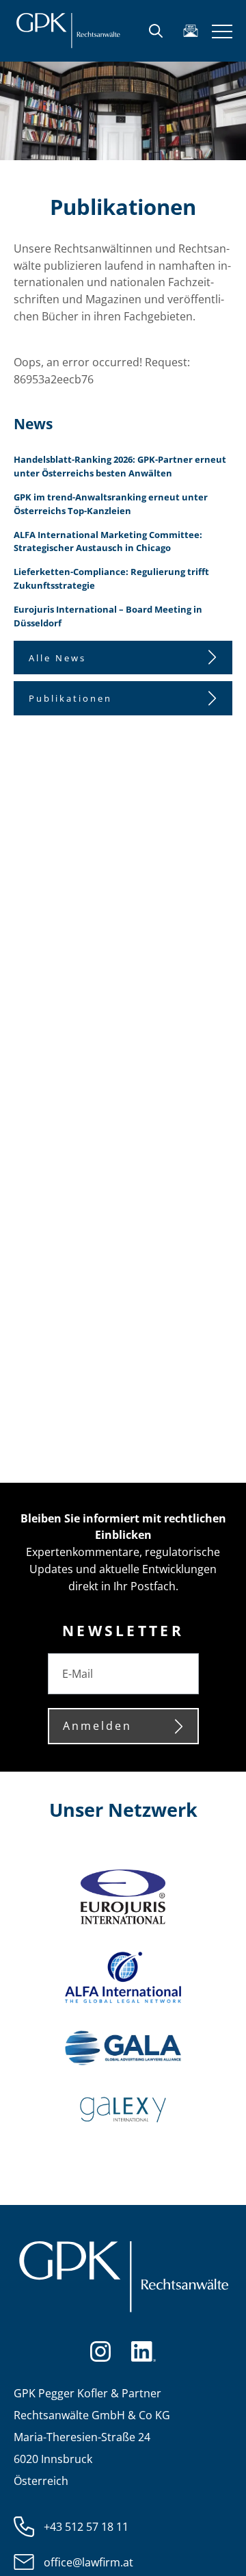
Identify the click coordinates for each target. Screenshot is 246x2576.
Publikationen (70, 698)
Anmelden (97, 1726)
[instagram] (100, 2350)
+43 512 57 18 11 (86, 2527)
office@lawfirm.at (88, 2562)
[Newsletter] (191, 31)
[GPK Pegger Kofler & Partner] (68, 31)
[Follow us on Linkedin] (143, 2350)
